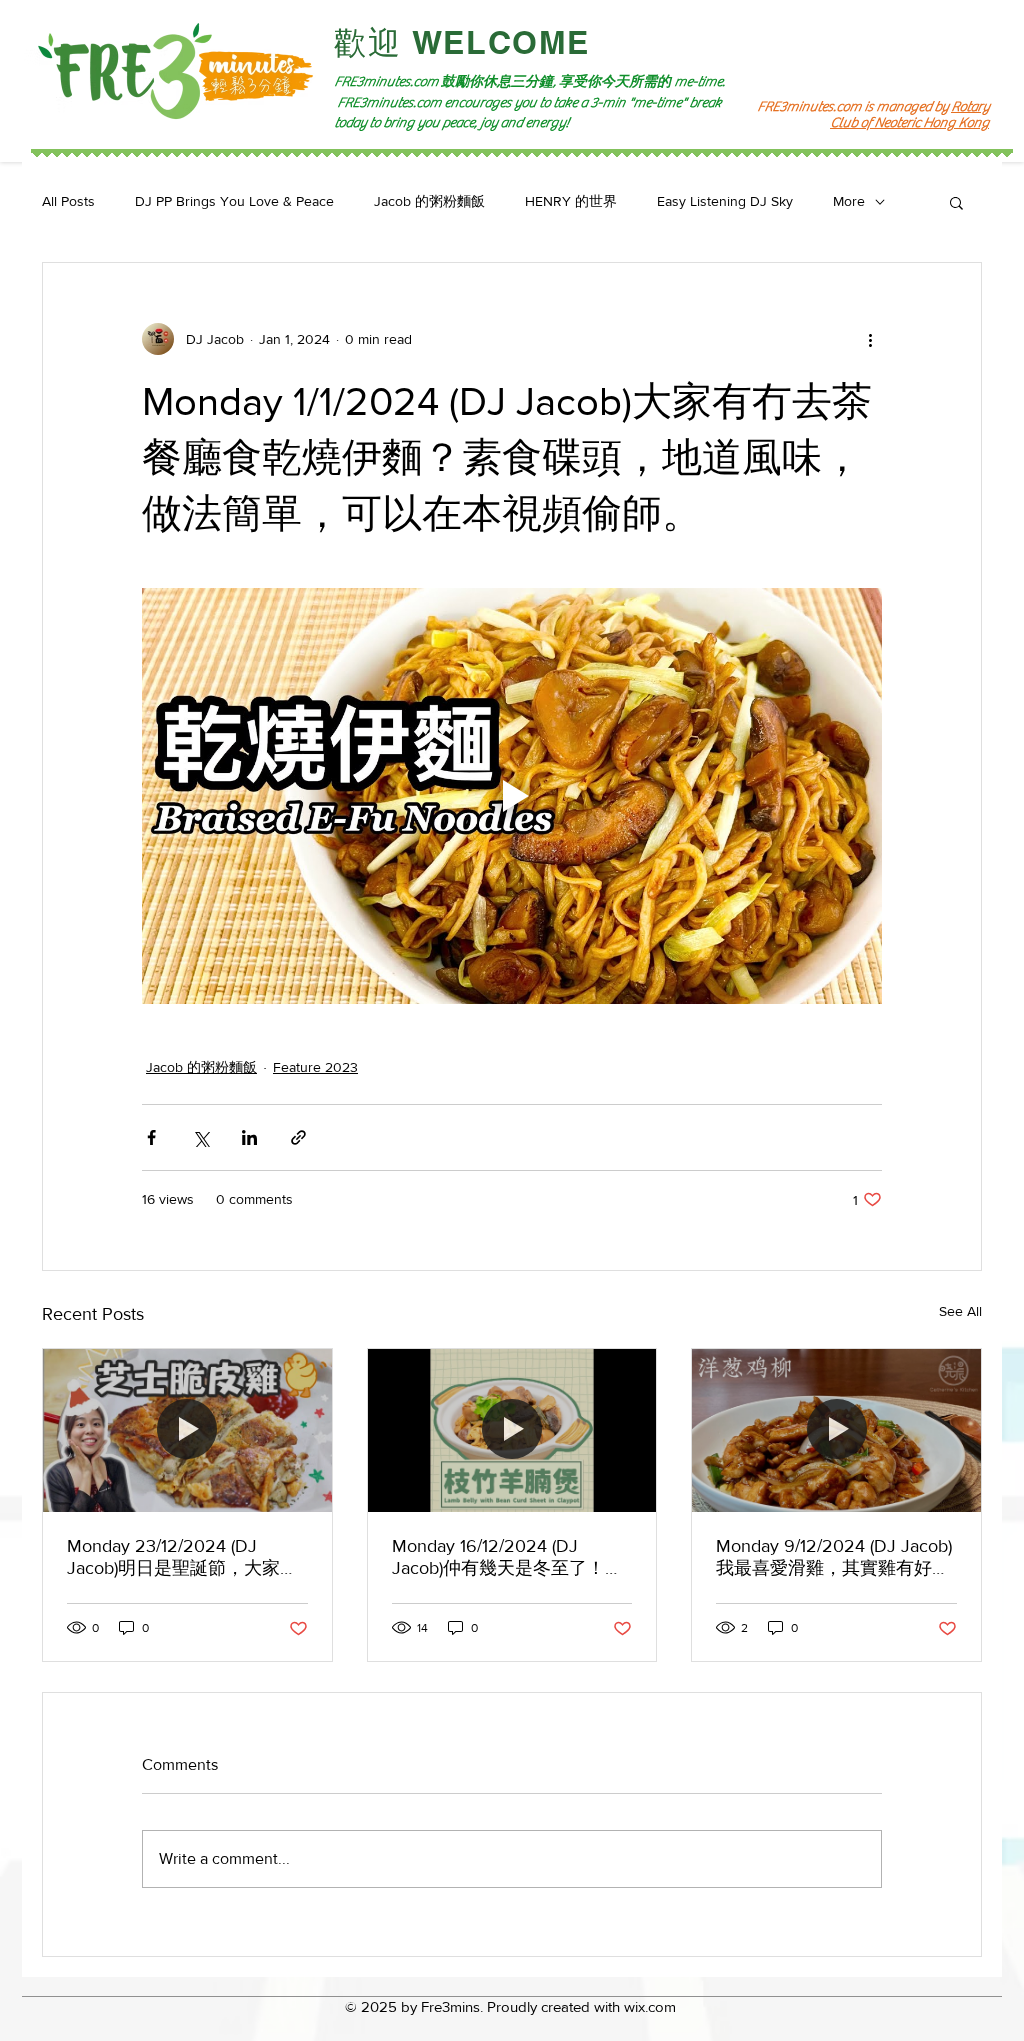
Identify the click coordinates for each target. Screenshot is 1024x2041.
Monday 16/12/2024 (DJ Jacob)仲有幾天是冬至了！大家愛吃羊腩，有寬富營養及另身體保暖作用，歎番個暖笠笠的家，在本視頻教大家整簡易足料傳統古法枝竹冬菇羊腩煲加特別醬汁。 (509, 1558)
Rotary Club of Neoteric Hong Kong (909, 115)
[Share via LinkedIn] (249, 1137)
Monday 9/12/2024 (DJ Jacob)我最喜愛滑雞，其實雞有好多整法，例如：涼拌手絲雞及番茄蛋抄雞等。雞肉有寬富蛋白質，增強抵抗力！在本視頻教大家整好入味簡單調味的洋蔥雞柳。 (834, 1558)
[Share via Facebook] (151, 1137)
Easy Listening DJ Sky (725, 201)
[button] (956, 202)
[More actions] (870, 339)
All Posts (68, 201)
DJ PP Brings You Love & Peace (234, 201)
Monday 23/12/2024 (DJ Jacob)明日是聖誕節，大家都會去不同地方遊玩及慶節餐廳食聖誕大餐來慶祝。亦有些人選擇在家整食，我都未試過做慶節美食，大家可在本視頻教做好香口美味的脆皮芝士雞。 (184, 1558)
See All (960, 1311)
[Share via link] (298, 1137)
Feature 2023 (315, 1067)
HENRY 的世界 (571, 201)
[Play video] (512, 796)
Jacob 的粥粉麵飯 (429, 201)
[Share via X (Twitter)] (200, 1137)
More (849, 201)
